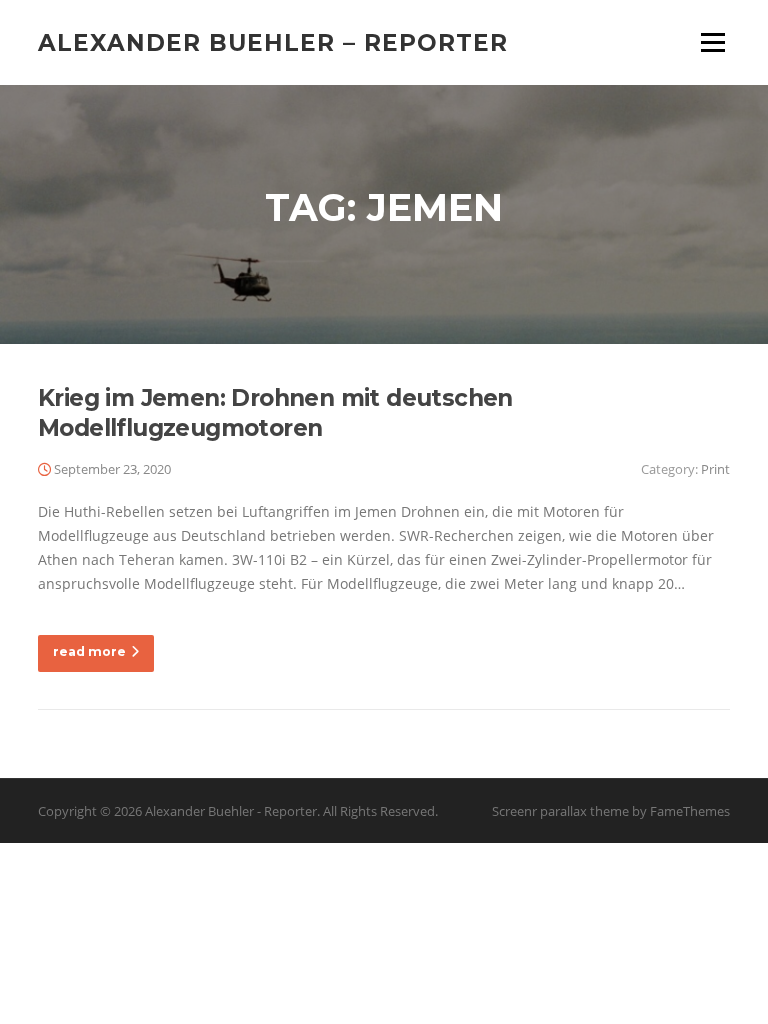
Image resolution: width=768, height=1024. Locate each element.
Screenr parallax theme (560, 811)
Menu (712, 42)
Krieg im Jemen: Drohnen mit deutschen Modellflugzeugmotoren (275, 413)
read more (89, 651)
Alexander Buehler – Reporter (273, 42)
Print (715, 469)
